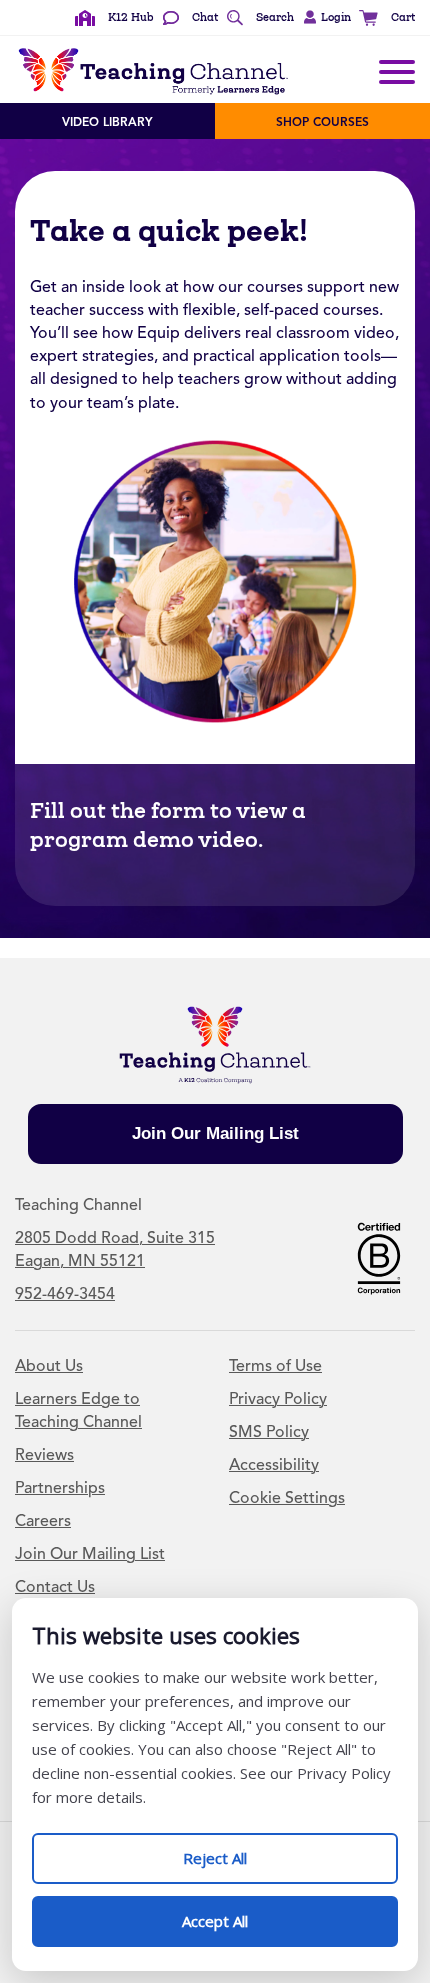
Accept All (236, 1913)
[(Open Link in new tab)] (379, 1256)
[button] (324, 18)
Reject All (236, 1850)
